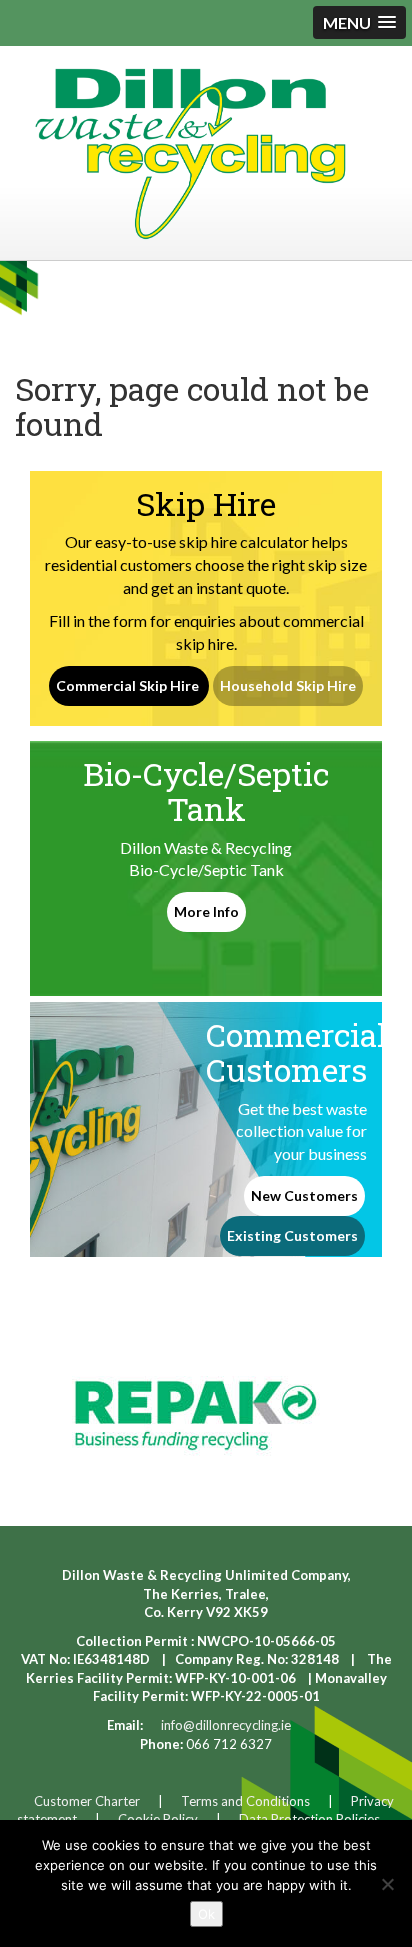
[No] (387, 1884)
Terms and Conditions (245, 1801)
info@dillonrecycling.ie (226, 1725)
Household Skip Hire (288, 685)
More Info (206, 911)
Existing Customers (292, 1235)
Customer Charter (87, 1801)
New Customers (304, 1195)
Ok (206, 1914)
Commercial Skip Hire (129, 685)
